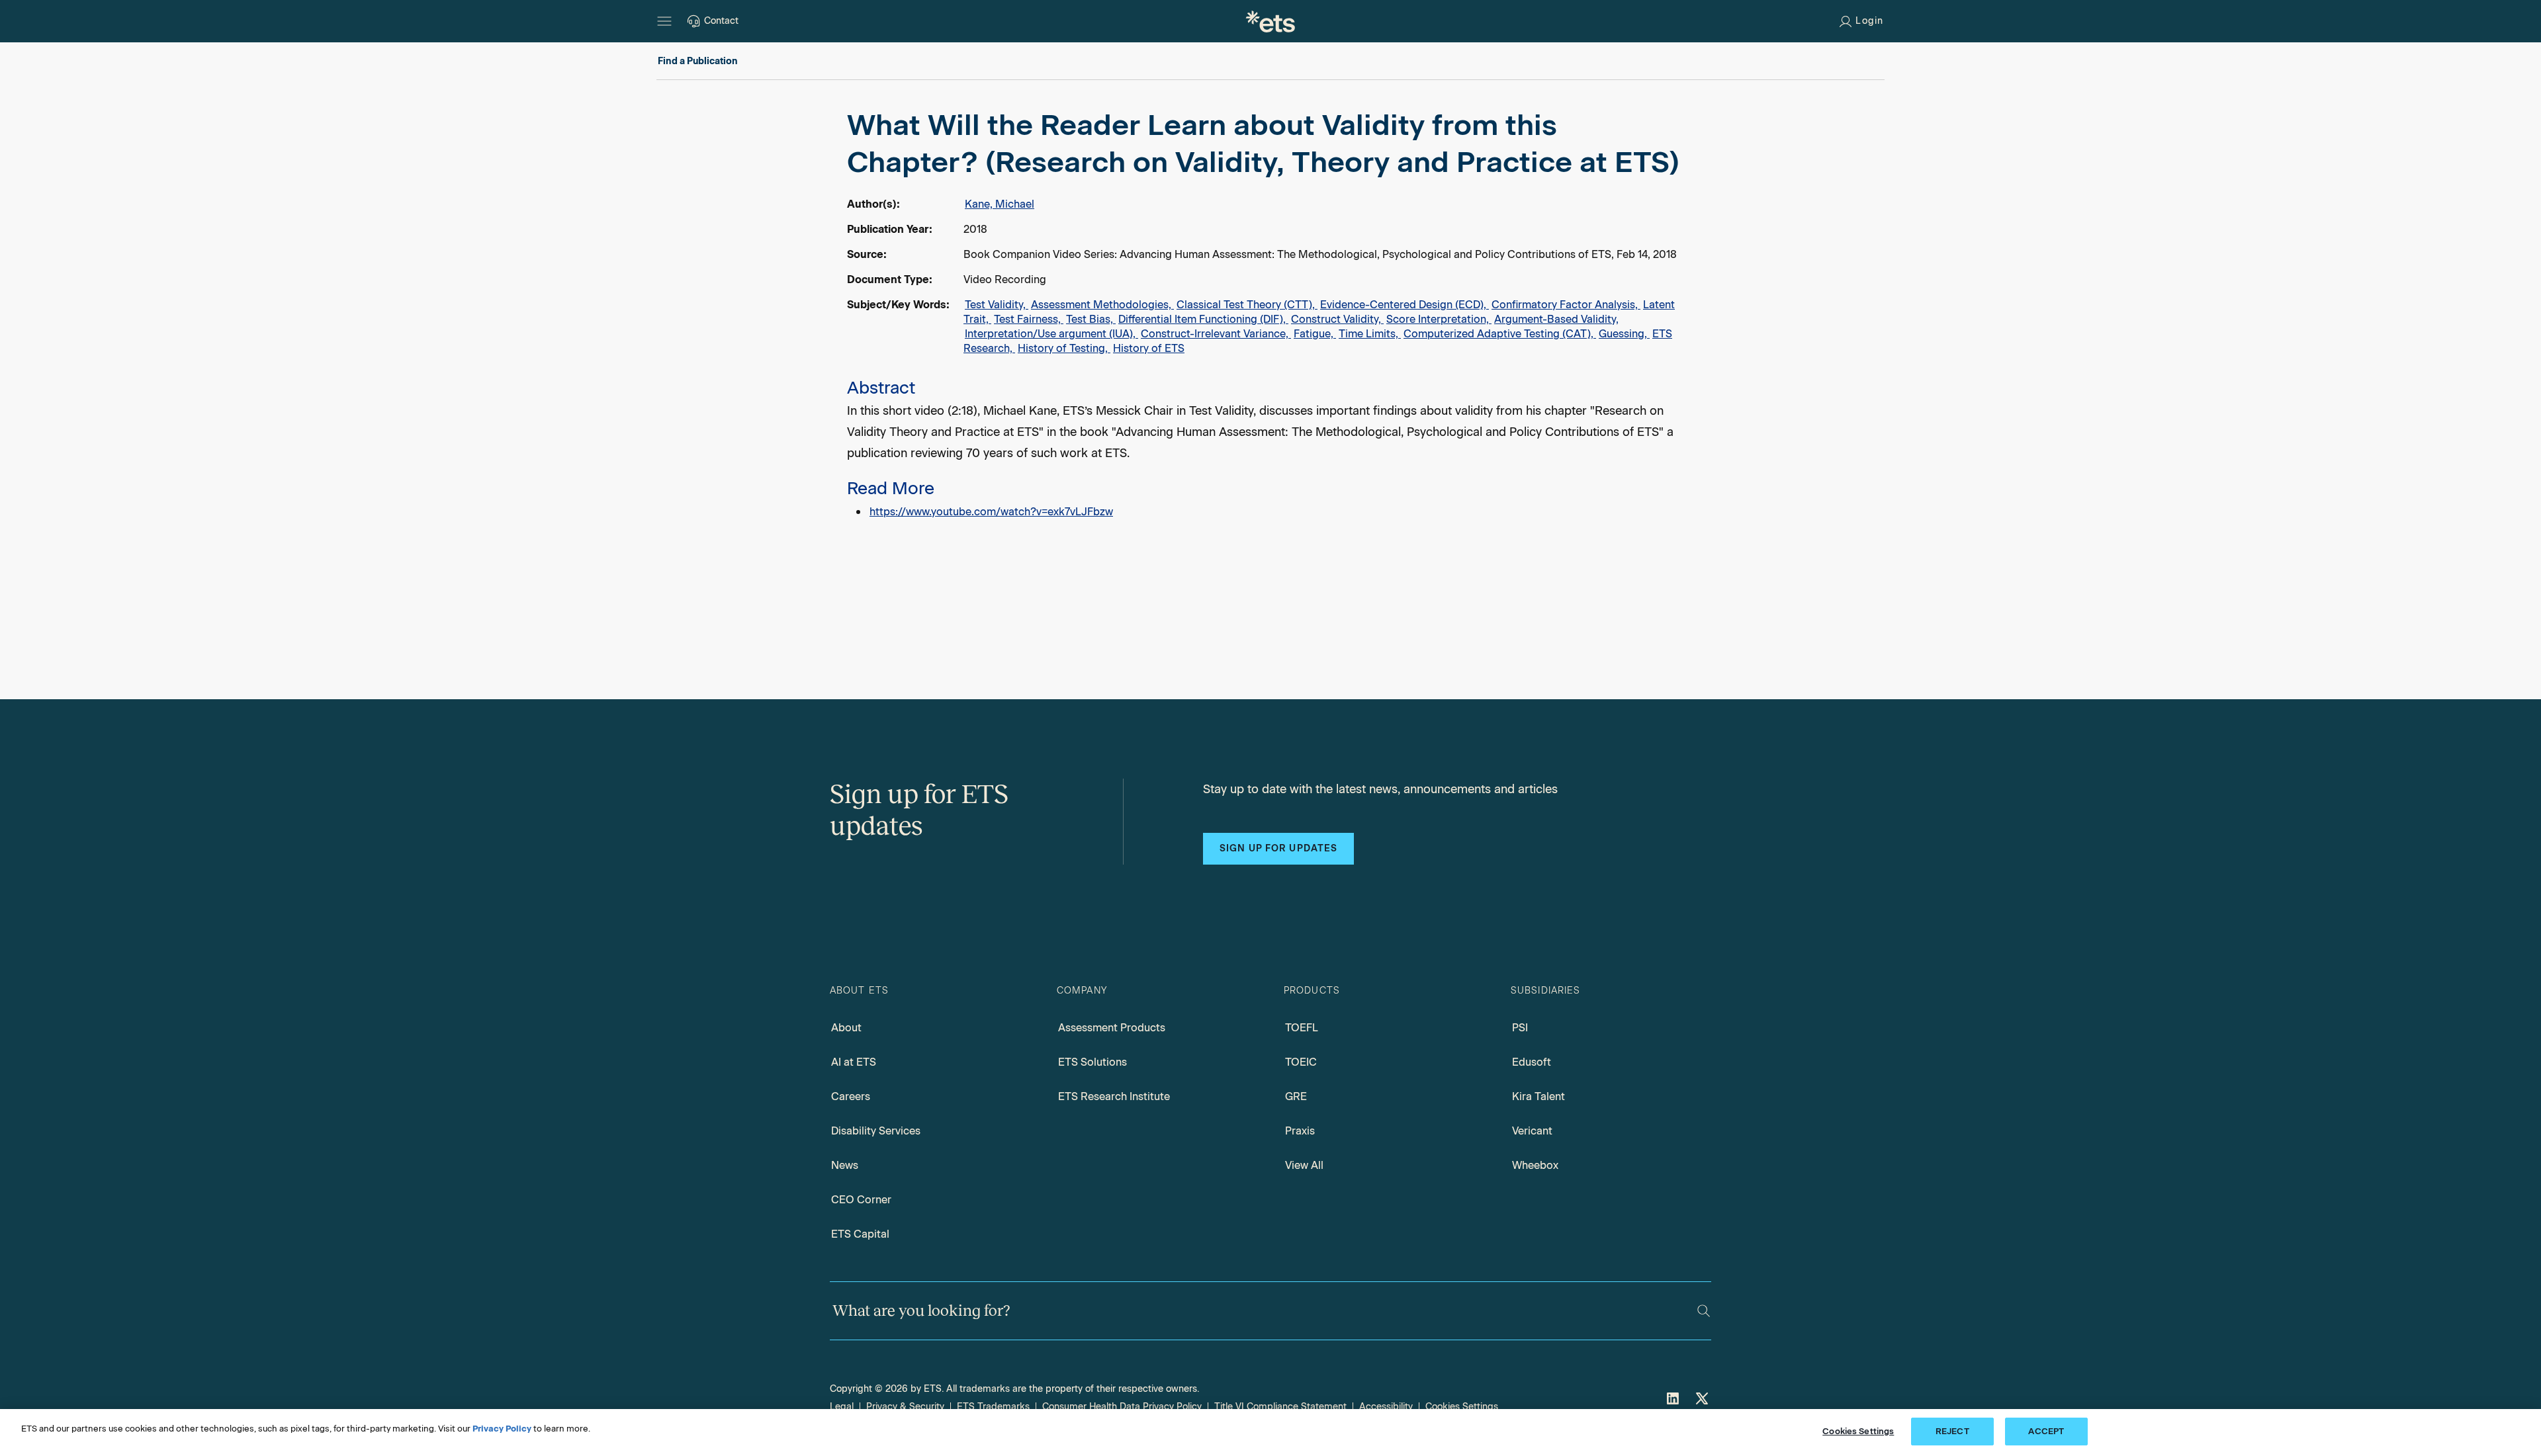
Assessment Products (1112, 1028)
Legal (842, 1407)
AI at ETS (854, 1062)
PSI (1520, 1028)
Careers (851, 1096)
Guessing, (1624, 334)
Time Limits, (1370, 334)
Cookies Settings (1462, 1407)
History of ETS (1149, 348)
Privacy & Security (905, 1407)
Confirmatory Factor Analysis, (1566, 305)
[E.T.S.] (1270, 21)
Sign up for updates (1278, 848)
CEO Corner (861, 1200)
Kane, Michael (1000, 204)
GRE (1296, 1096)
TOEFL (1302, 1028)
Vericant (1532, 1131)
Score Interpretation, (1439, 319)
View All (1304, 1165)
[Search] (1704, 1311)
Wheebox (1535, 1165)
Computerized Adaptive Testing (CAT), (1500, 334)
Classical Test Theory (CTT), (1247, 305)
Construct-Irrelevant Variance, (1216, 334)
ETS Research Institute (1114, 1096)
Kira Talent (1538, 1096)
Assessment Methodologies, (1102, 305)
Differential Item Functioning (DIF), (1203, 319)
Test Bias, (1091, 319)
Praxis (1300, 1131)
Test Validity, (997, 305)
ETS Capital (860, 1234)
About (846, 1028)
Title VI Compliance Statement (1280, 1407)
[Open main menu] (664, 21)
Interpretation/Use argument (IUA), (1051, 334)
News (845, 1165)
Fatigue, (1315, 334)
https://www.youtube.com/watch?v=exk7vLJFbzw (991, 512)
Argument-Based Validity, (1556, 319)
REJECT (1952, 1431)
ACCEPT (2046, 1431)
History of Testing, (1064, 348)
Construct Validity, (1337, 319)
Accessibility (1386, 1407)
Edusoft (1532, 1062)
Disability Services (876, 1131)
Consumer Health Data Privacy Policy (1122, 1407)
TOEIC (1301, 1062)
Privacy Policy (502, 1429)
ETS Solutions (1092, 1062)
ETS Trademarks (993, 1407)
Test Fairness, (1029, 319)
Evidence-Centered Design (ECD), (1404, 305)
